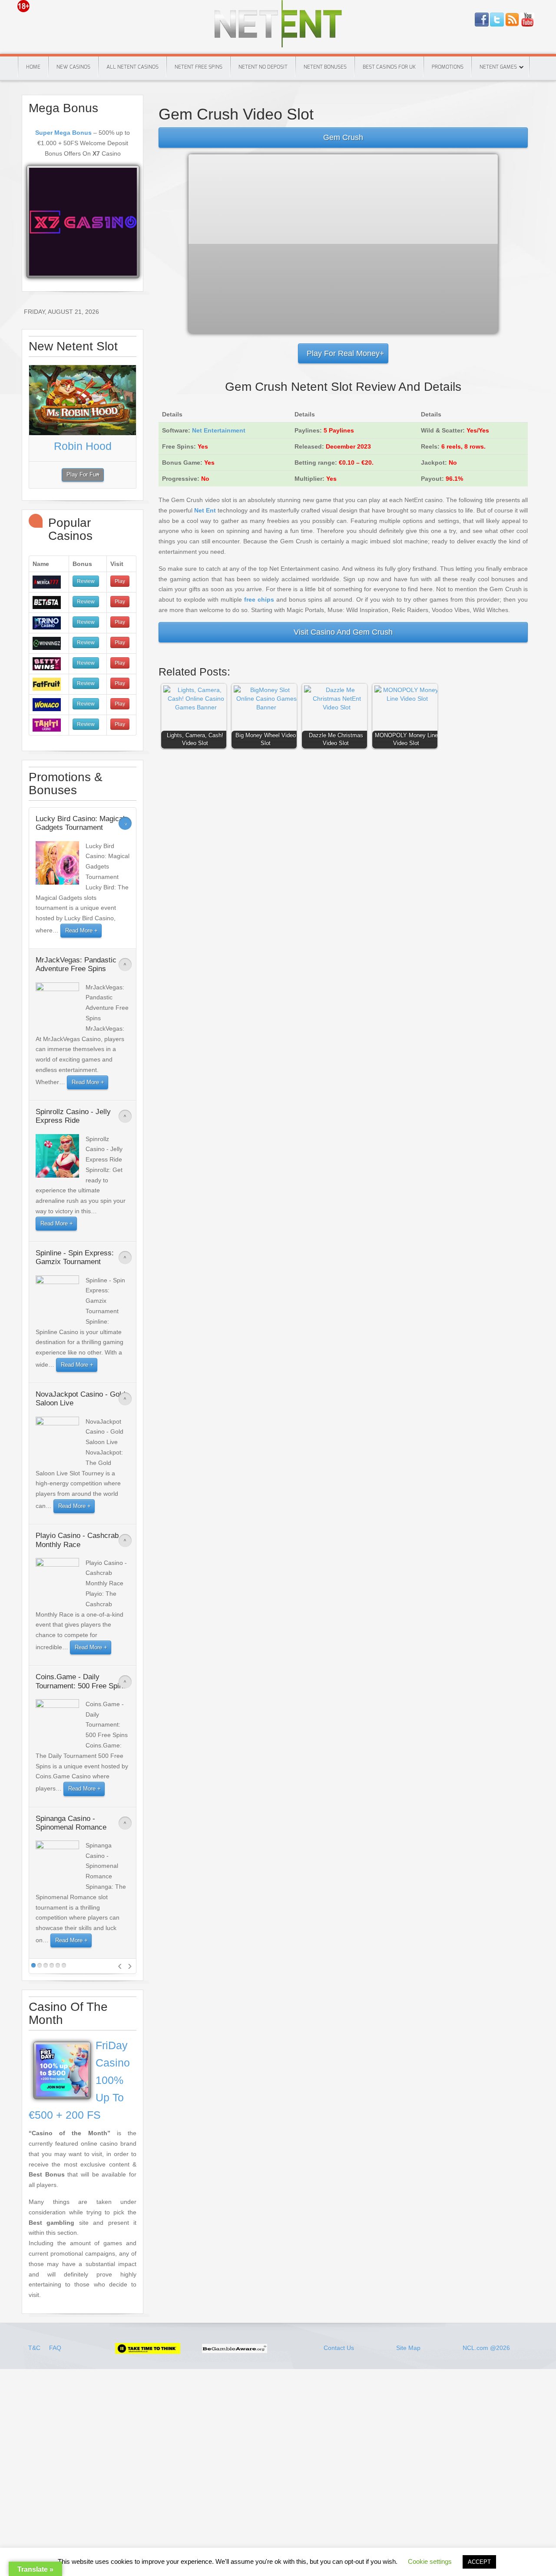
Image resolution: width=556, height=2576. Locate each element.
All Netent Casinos (132, 67)
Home (33, 67)
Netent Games (498, 67)
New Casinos (73, 67)
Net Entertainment (219, 430)
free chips (259, 599)
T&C (35, 2348)
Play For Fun (83, 475)
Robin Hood (83, 446)
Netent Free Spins (199, 67)
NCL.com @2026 (486, 2348)
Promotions (448, 67)
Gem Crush (343, 137)
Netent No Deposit (263, 67)
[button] (196, 712)
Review (86, 581)
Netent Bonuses (325, 67)
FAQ (55, 2348)
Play (120, 581)
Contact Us (339, 2348)
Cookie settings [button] (430, 2561)
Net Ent (205, 510)
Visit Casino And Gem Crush (343, 632)
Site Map (408, 2348)
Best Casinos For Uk (389, 67)
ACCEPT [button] (479, 2562)
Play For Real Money (343, 353)
